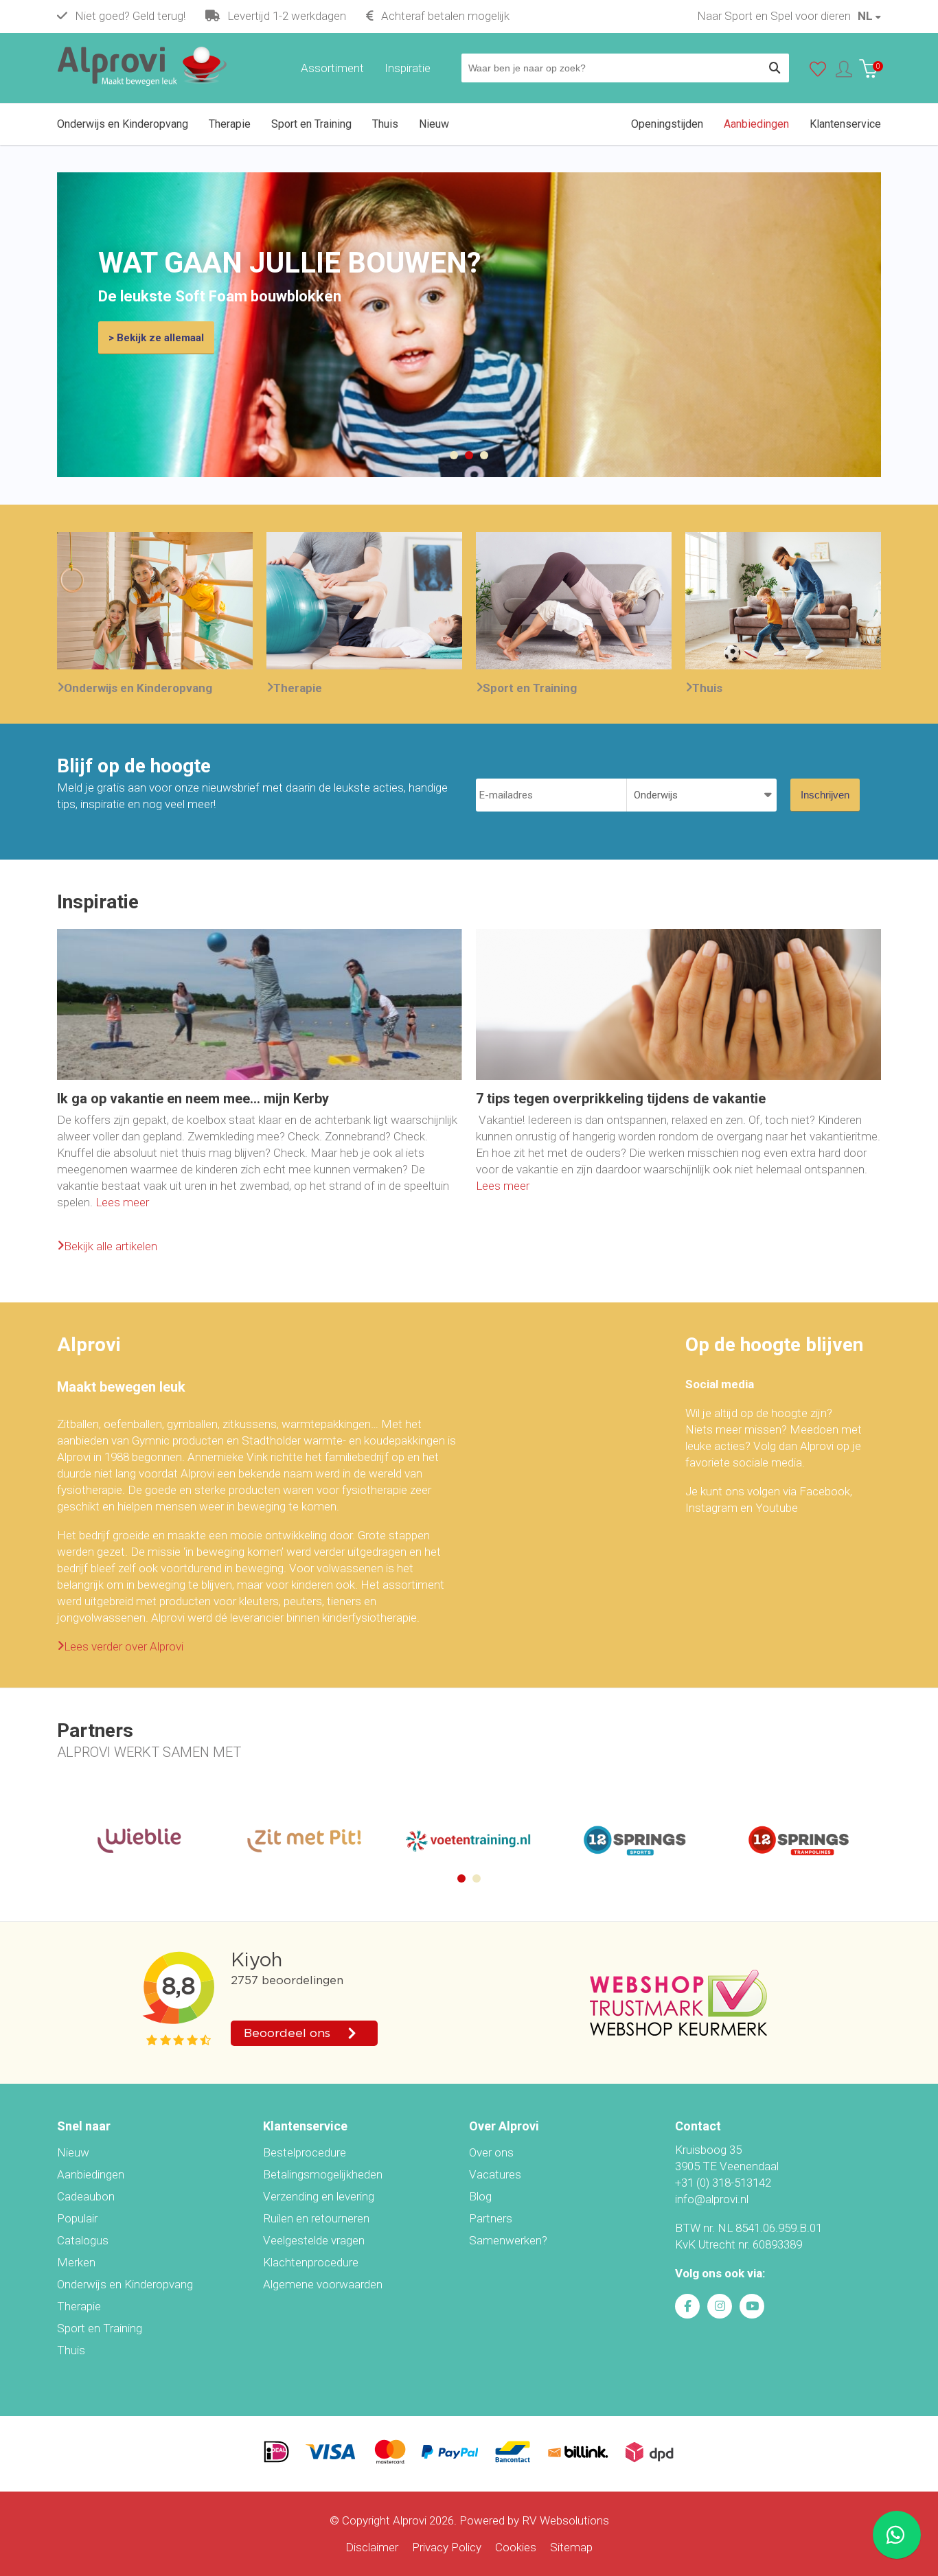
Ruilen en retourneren (316, 2218)
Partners (491, 2218)
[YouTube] (752, 2306)
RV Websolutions (565, 2520)
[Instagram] (720, 2306)
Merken (76, 2262)
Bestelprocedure (305, 2152)
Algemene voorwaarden (323, 2284)
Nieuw (73, 2152)
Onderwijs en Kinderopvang (138, 688)
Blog (480, 2196)
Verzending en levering (319, 2196)
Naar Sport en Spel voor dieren (774, 16)
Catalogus (83, 2240)
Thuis (707, 688)
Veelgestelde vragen (314, 2240)
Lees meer (122, 1202)
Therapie (298, 688)
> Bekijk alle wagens (157, 338)
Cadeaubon (86, 2196)
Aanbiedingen (91, 2174)
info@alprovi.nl (712, 2199)
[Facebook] (687, 2306)
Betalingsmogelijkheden (323, 2174)
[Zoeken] (775, 68)
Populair (77, 2218)
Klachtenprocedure (311, 2262)
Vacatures (495, 2174)
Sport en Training (530, 688)
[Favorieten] (818, 72)
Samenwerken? (508, 2240)
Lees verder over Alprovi (124, 1646)
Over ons (491, 2152)
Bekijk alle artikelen (111, 1246)
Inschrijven (825, 795)
